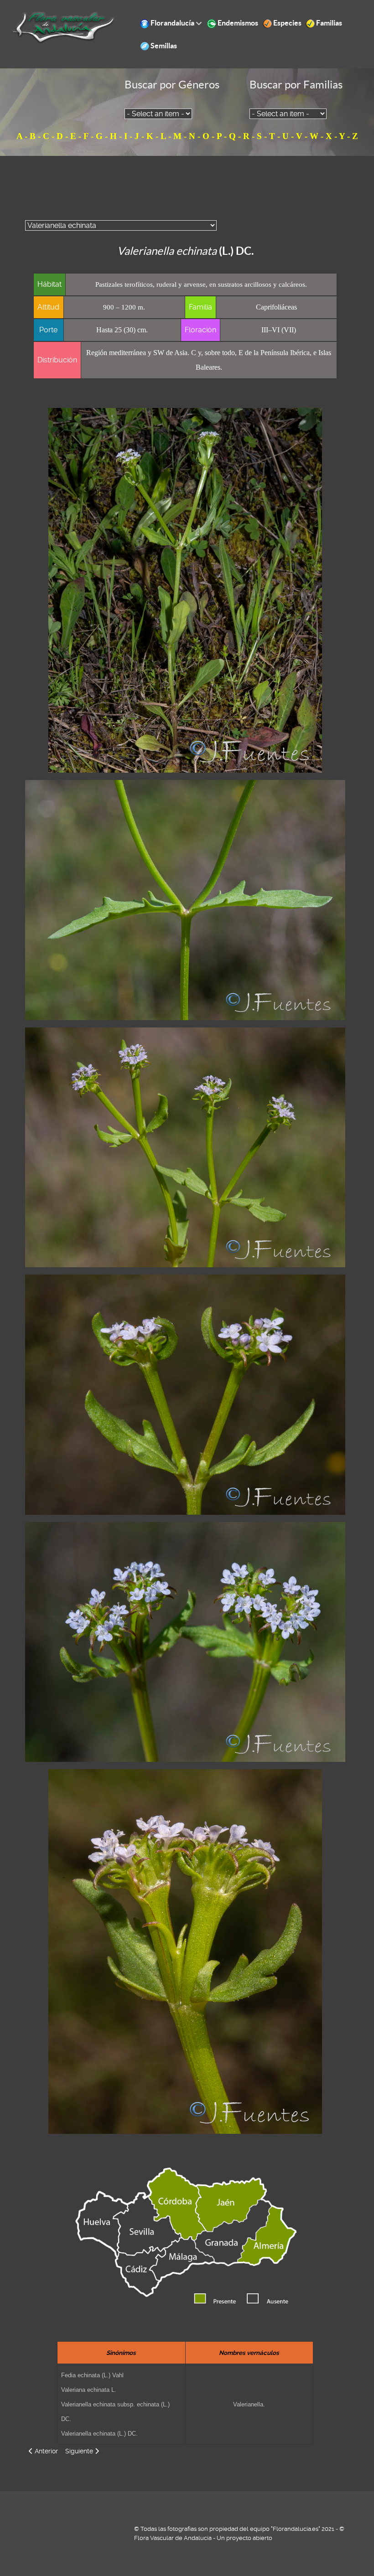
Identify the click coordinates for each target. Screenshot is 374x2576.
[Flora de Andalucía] (64, 27)
